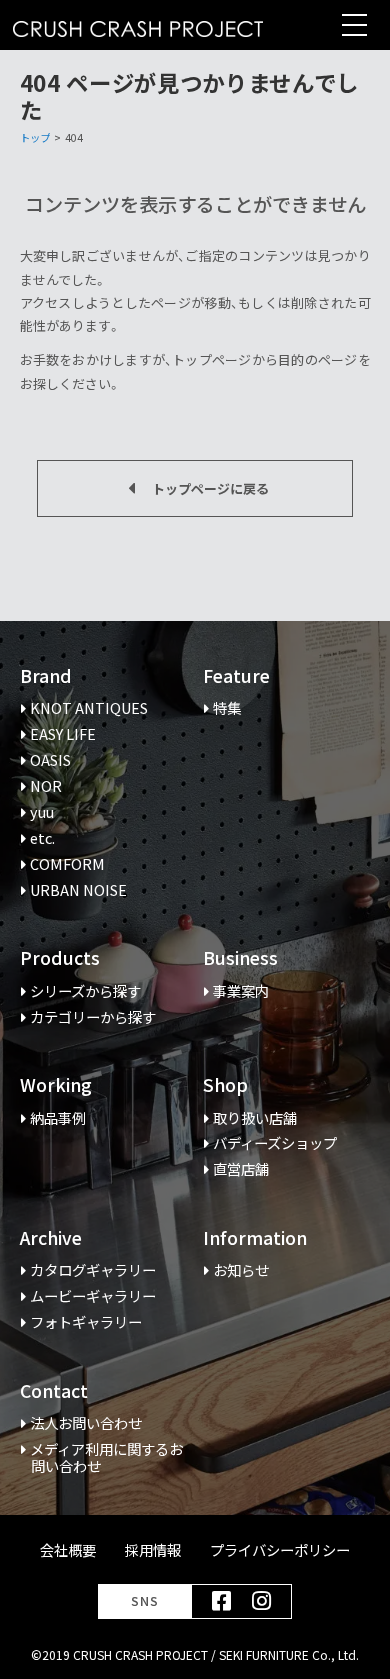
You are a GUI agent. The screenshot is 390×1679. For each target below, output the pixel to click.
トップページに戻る (210, 488)
